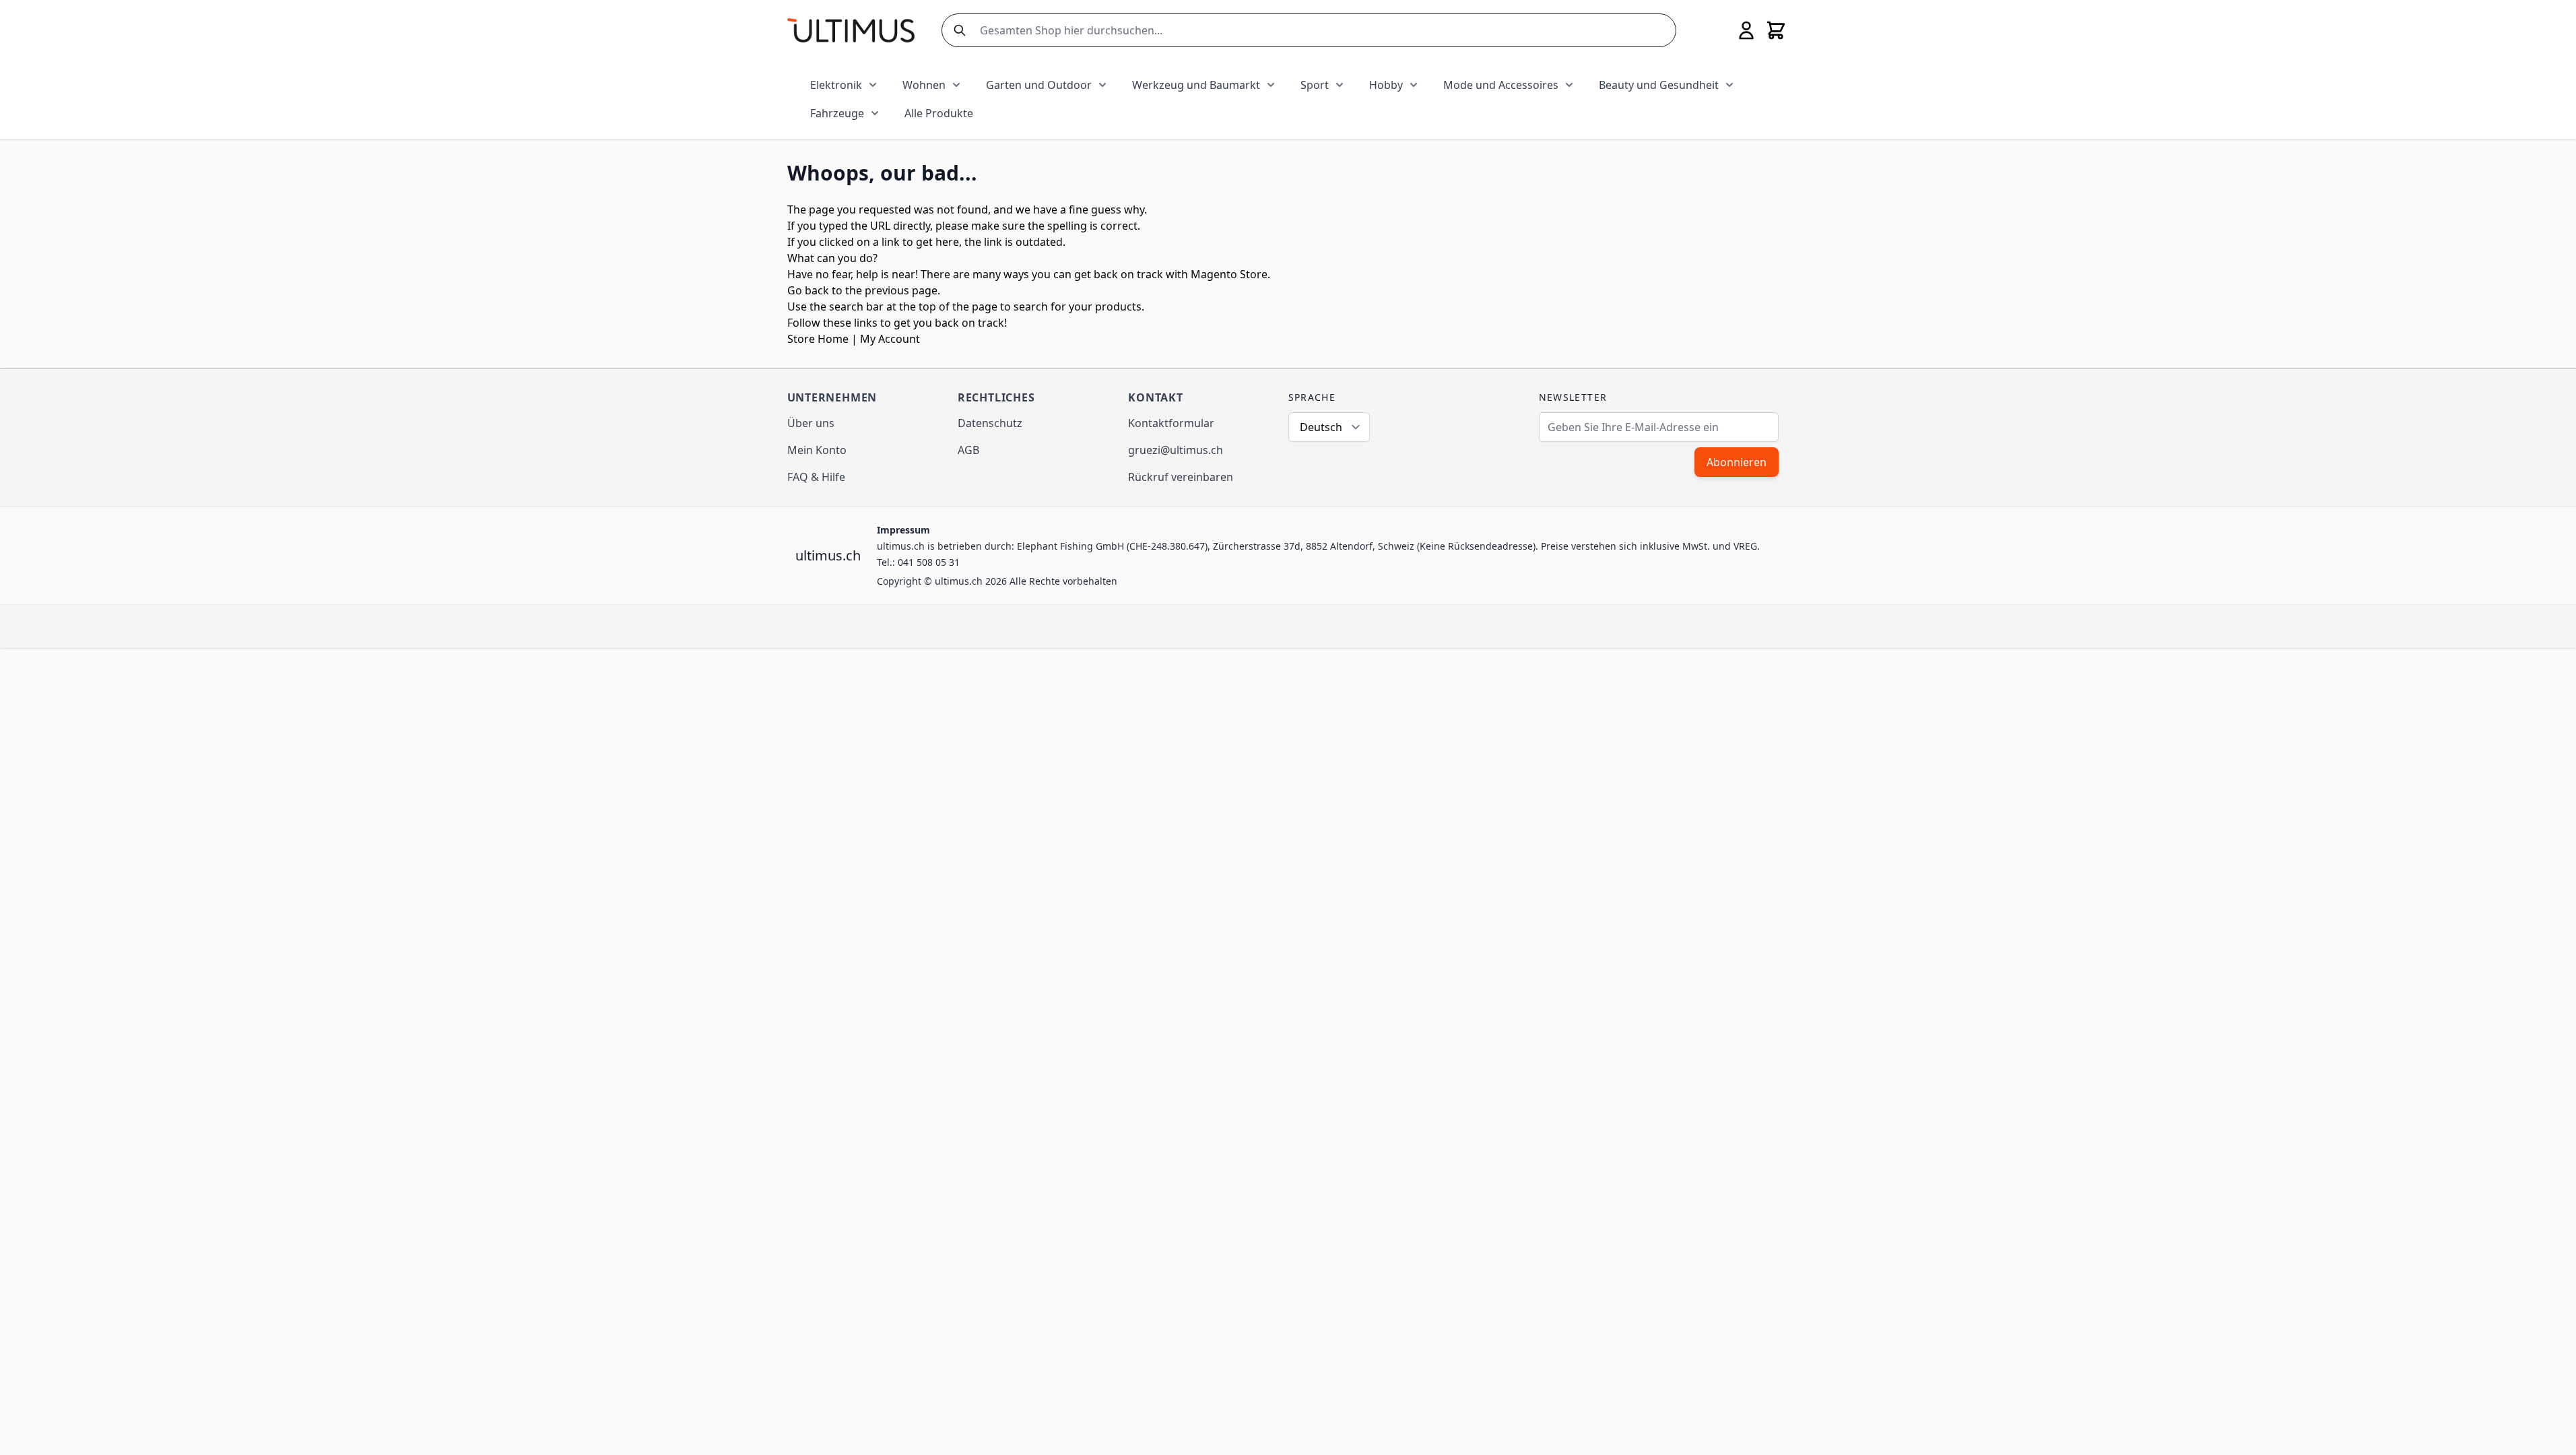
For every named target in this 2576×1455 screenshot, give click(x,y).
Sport (1315, 85)
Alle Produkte (939, 113)
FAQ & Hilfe (816, 477)
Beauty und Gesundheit (1659, 85)
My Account (890, 339)
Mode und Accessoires (1501, 85)
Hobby (1386, 85)
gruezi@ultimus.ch (1176, 450)
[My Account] (1746, 30)
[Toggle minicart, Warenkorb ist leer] (1776, 30)
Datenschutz (990, 423)
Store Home (818, 339)
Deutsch (1321, 427)
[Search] (957, 30)
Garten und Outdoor (1039, 85)
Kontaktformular (1171, 423)
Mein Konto (817, 450)
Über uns (811, 423)
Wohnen (924, 85)
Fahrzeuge (837, 113)
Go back (808, 290)
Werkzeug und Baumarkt (1196, 85)
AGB (968, 450)
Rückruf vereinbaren (1181, 477)
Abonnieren (1737, 462)
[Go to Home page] (851, 30)
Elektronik (836, 85)
